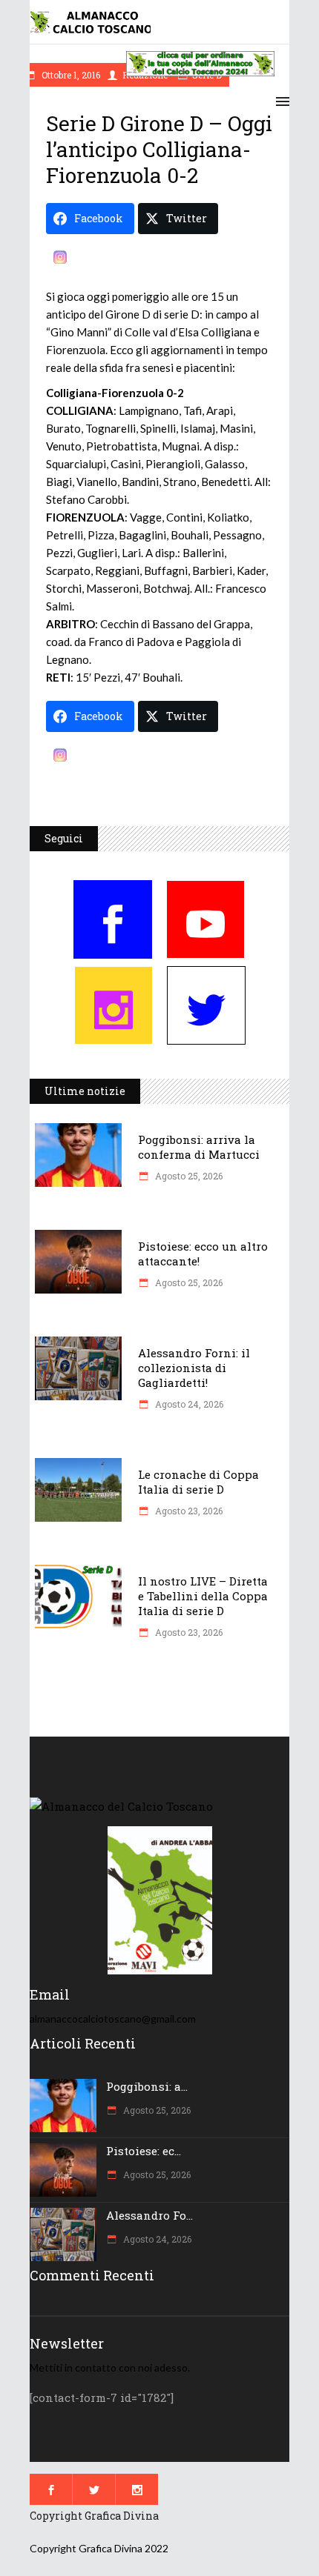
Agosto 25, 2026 (188, 1176)
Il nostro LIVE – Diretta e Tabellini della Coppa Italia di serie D (203, 1596)
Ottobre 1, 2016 (70, 75)
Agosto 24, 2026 (188, 1404)
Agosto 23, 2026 (188, 1511)
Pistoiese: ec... (144, 2151)
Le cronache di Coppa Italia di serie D (198, 1482)
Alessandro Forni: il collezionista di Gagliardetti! (194, 1368)
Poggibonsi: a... (147, 2086)
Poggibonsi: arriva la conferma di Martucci (199, 1147)
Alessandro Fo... (149, 2215)
